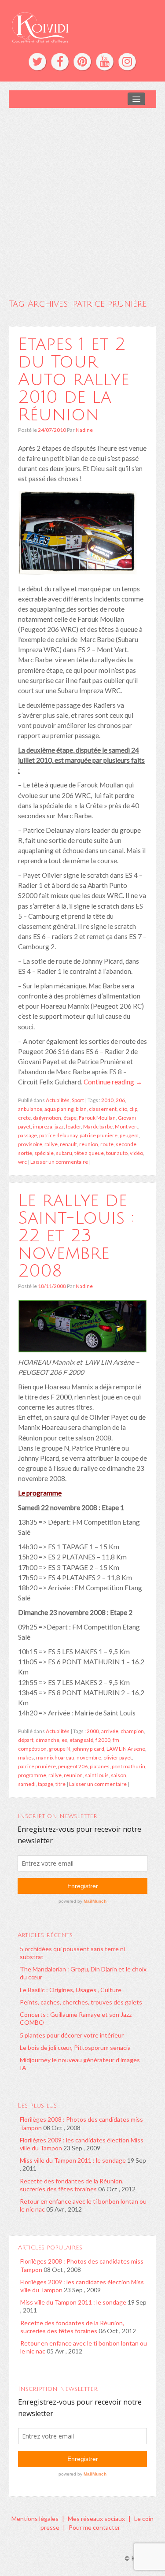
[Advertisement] (82, 195)
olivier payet (118, 1758)
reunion (89, 1144)
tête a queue (89, 1153)
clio (123, 1109)
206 (120, 1100)
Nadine (84, 430)
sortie (25, 1153)
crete (24, 1118)
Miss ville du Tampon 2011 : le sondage (73, 2160)
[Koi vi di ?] (82, 26)
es (64, 1740)
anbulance (30, 1109)
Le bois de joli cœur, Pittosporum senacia (75, 2047)
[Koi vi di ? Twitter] (37, 62)
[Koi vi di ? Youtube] (105, 62)
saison (119, 1775)
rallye (51, 1144)
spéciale (44, 1153)
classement (103, 1109)
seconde (126, 1144)
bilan (81, 1109)
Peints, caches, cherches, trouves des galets (81, 2002)
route (107, 1144)
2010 (107, 1100)
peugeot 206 (73, 1766)
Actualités (58, 1100)
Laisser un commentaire (59, 1162)
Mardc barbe (98, 1127)
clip (133, 1109)
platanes (100, 1766)
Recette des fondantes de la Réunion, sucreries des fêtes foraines (72, 2185)
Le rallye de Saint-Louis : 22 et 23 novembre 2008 (76, 1236)
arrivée (110, 1731)
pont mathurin (128, 1766)
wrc (22, 1162)
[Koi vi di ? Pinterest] (82, 62)
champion (132, 1731)
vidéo (136, 1153)
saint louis (97, 1775)
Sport (78, 1100)
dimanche (48, 1740)
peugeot (129, 1135)
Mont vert (126, 1127)
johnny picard (88, 1749)
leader (73, 1127)
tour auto (117, 1153)
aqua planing (59, 1109)
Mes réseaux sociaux (96, 2518)
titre (60, 1784)
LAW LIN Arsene (126, 1749)
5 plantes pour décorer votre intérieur (72, 2035)
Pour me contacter (94, 2527)
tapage (46, 1784)
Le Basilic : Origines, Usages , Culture (71, 1990)
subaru (64, 1153)
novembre (89, 1758)
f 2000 (103, 1740)
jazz (59, 1127)
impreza (43, 1127)
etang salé (81, 1740)
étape (70, 1118)
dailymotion (47, 1118)
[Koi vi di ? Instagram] (127, 62)
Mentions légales (35, 2518)
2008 (93, 1731)
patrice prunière (99, 1135)
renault (68, 1144)
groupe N (60, 1749)
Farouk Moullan (97, 1118)
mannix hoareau (55, 1758)
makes (26, 1758)
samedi (27, 1784)
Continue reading (113, 1082)
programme (32, 1775)
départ (26, 1740)
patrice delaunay (58, 1135)
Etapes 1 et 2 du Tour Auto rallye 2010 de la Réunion (74, 379)
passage (27, 1135)
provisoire (30, 1144)
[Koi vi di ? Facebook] (60, 62)
